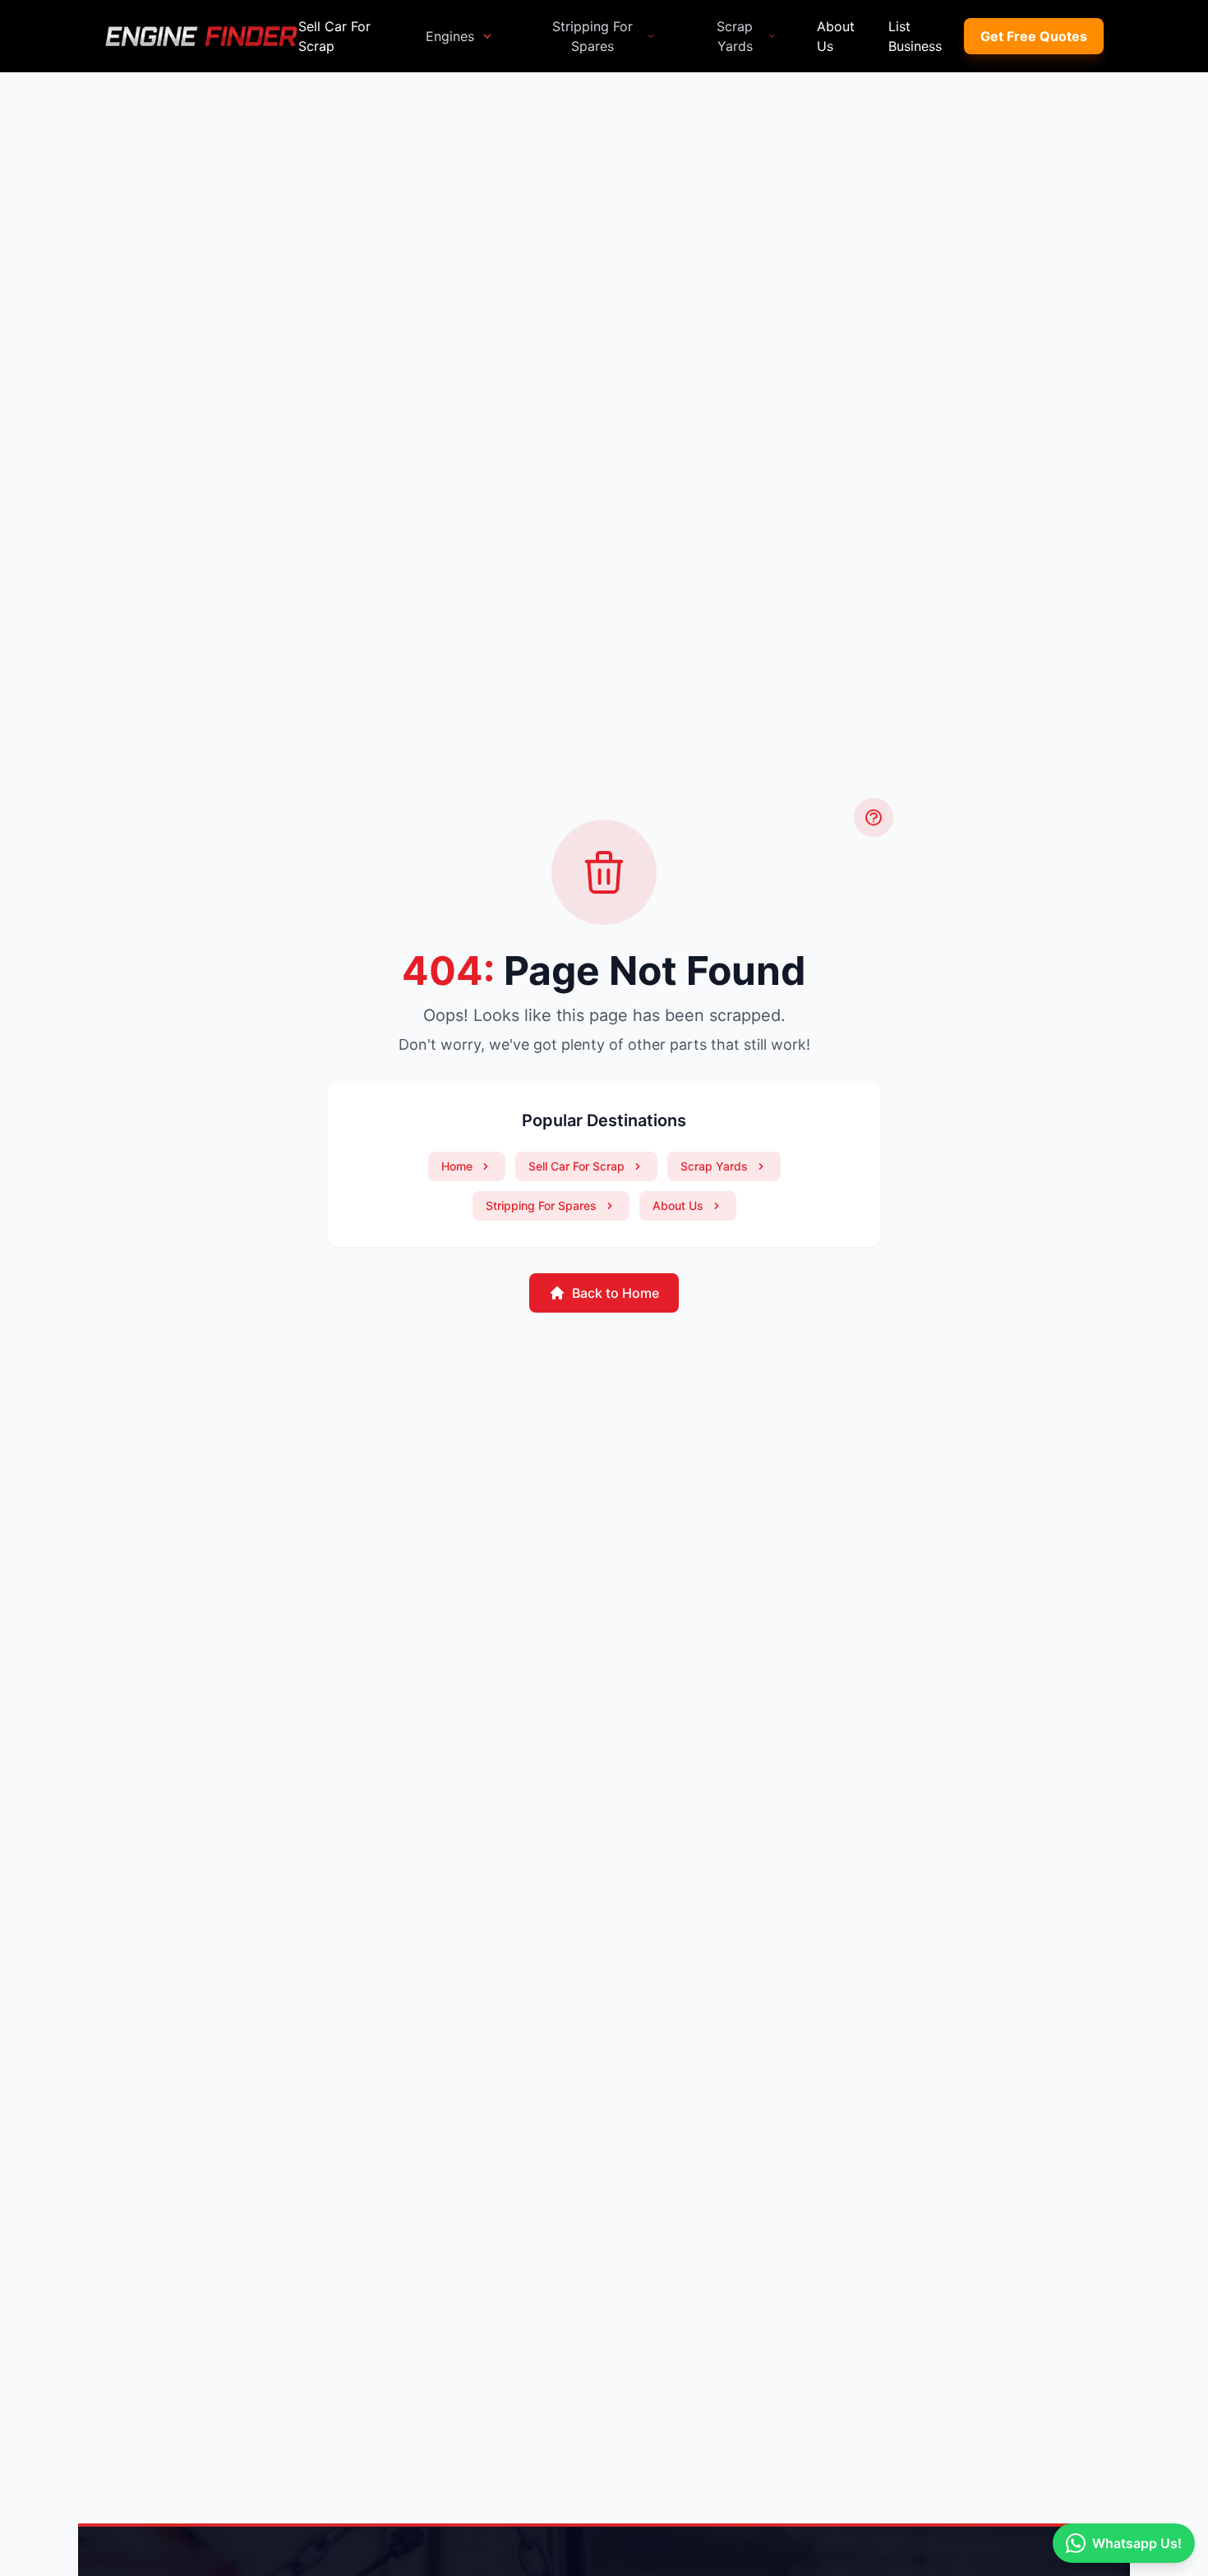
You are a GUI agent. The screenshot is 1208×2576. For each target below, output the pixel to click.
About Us (836, 36)
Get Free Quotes (1034, 36)
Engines (450, 36)
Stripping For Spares (592, 36)
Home (457, 1166)
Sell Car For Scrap (334, 36)
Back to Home (616, 1293)
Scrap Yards (735, 36)
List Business (915, 36)
